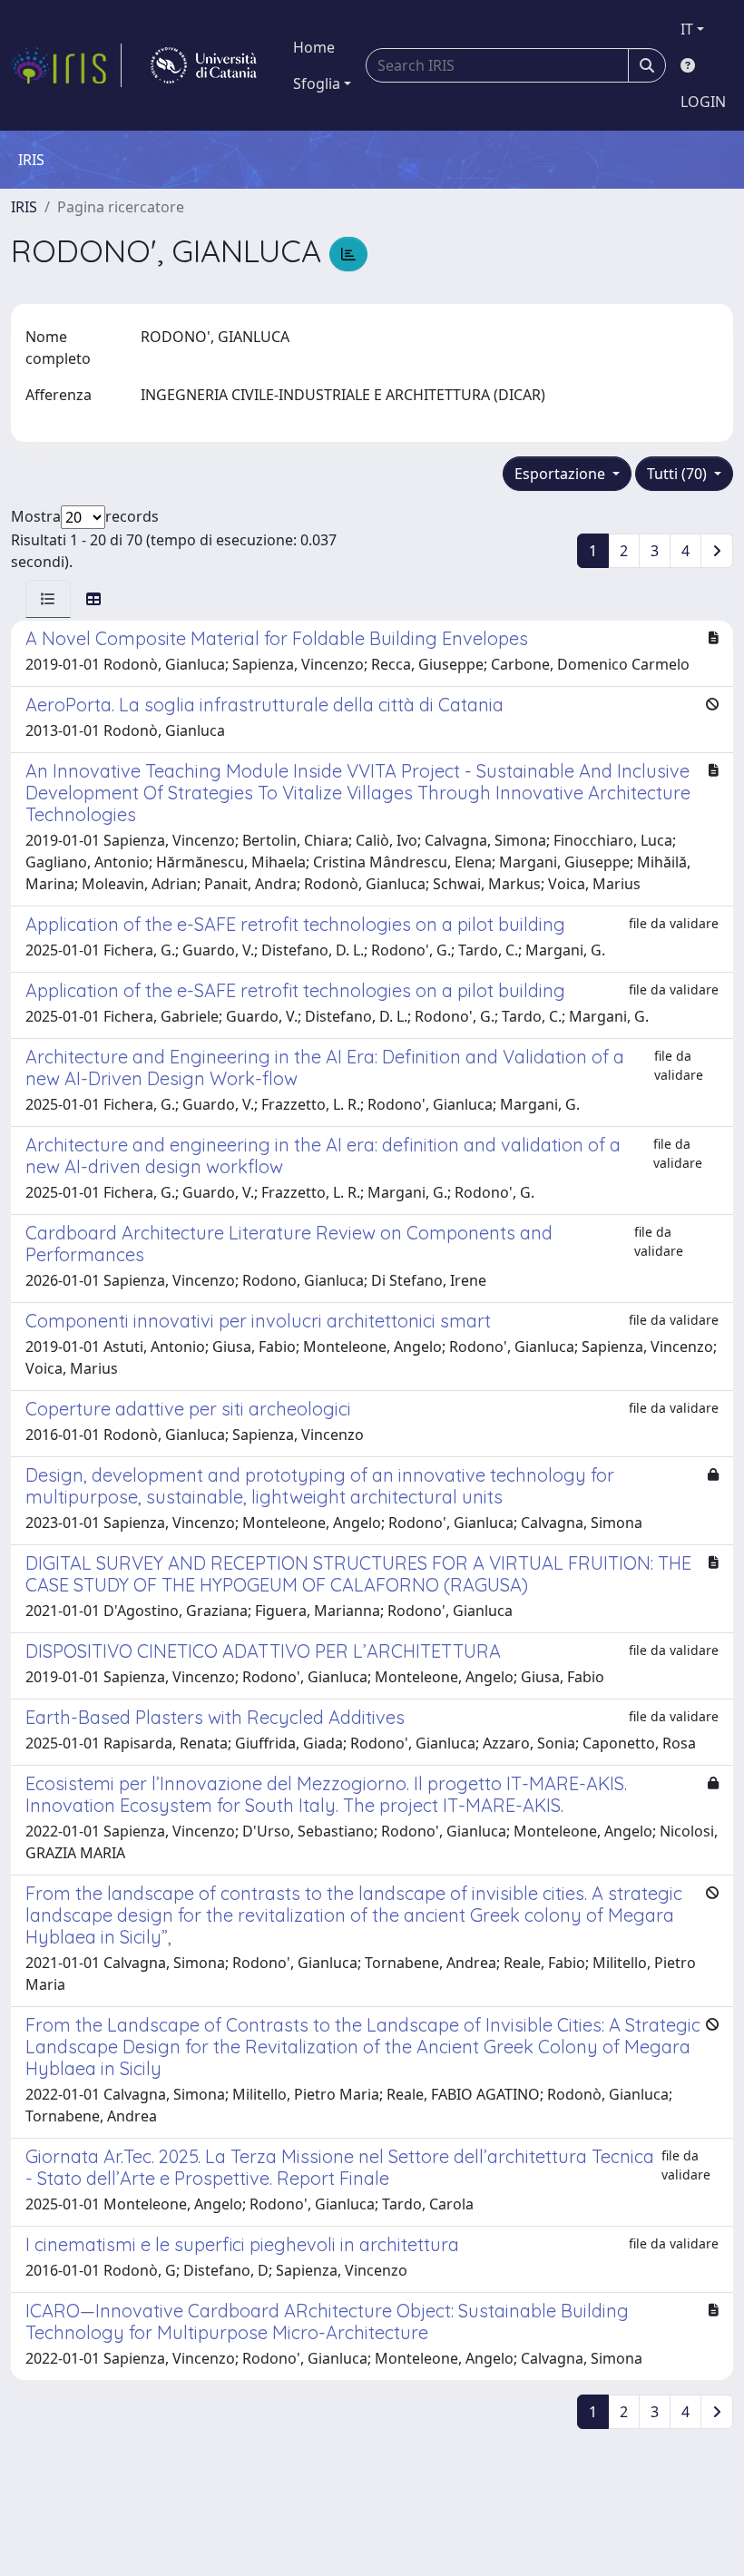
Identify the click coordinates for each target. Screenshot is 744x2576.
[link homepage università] (204, 65)
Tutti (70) (679, 474)
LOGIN (703, 102)
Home (314, 47)
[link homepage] (66, 65)
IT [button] (687, 29)
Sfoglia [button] (317, 83)
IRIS (24, 207)
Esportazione (562, 474)
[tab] (48, 599)
